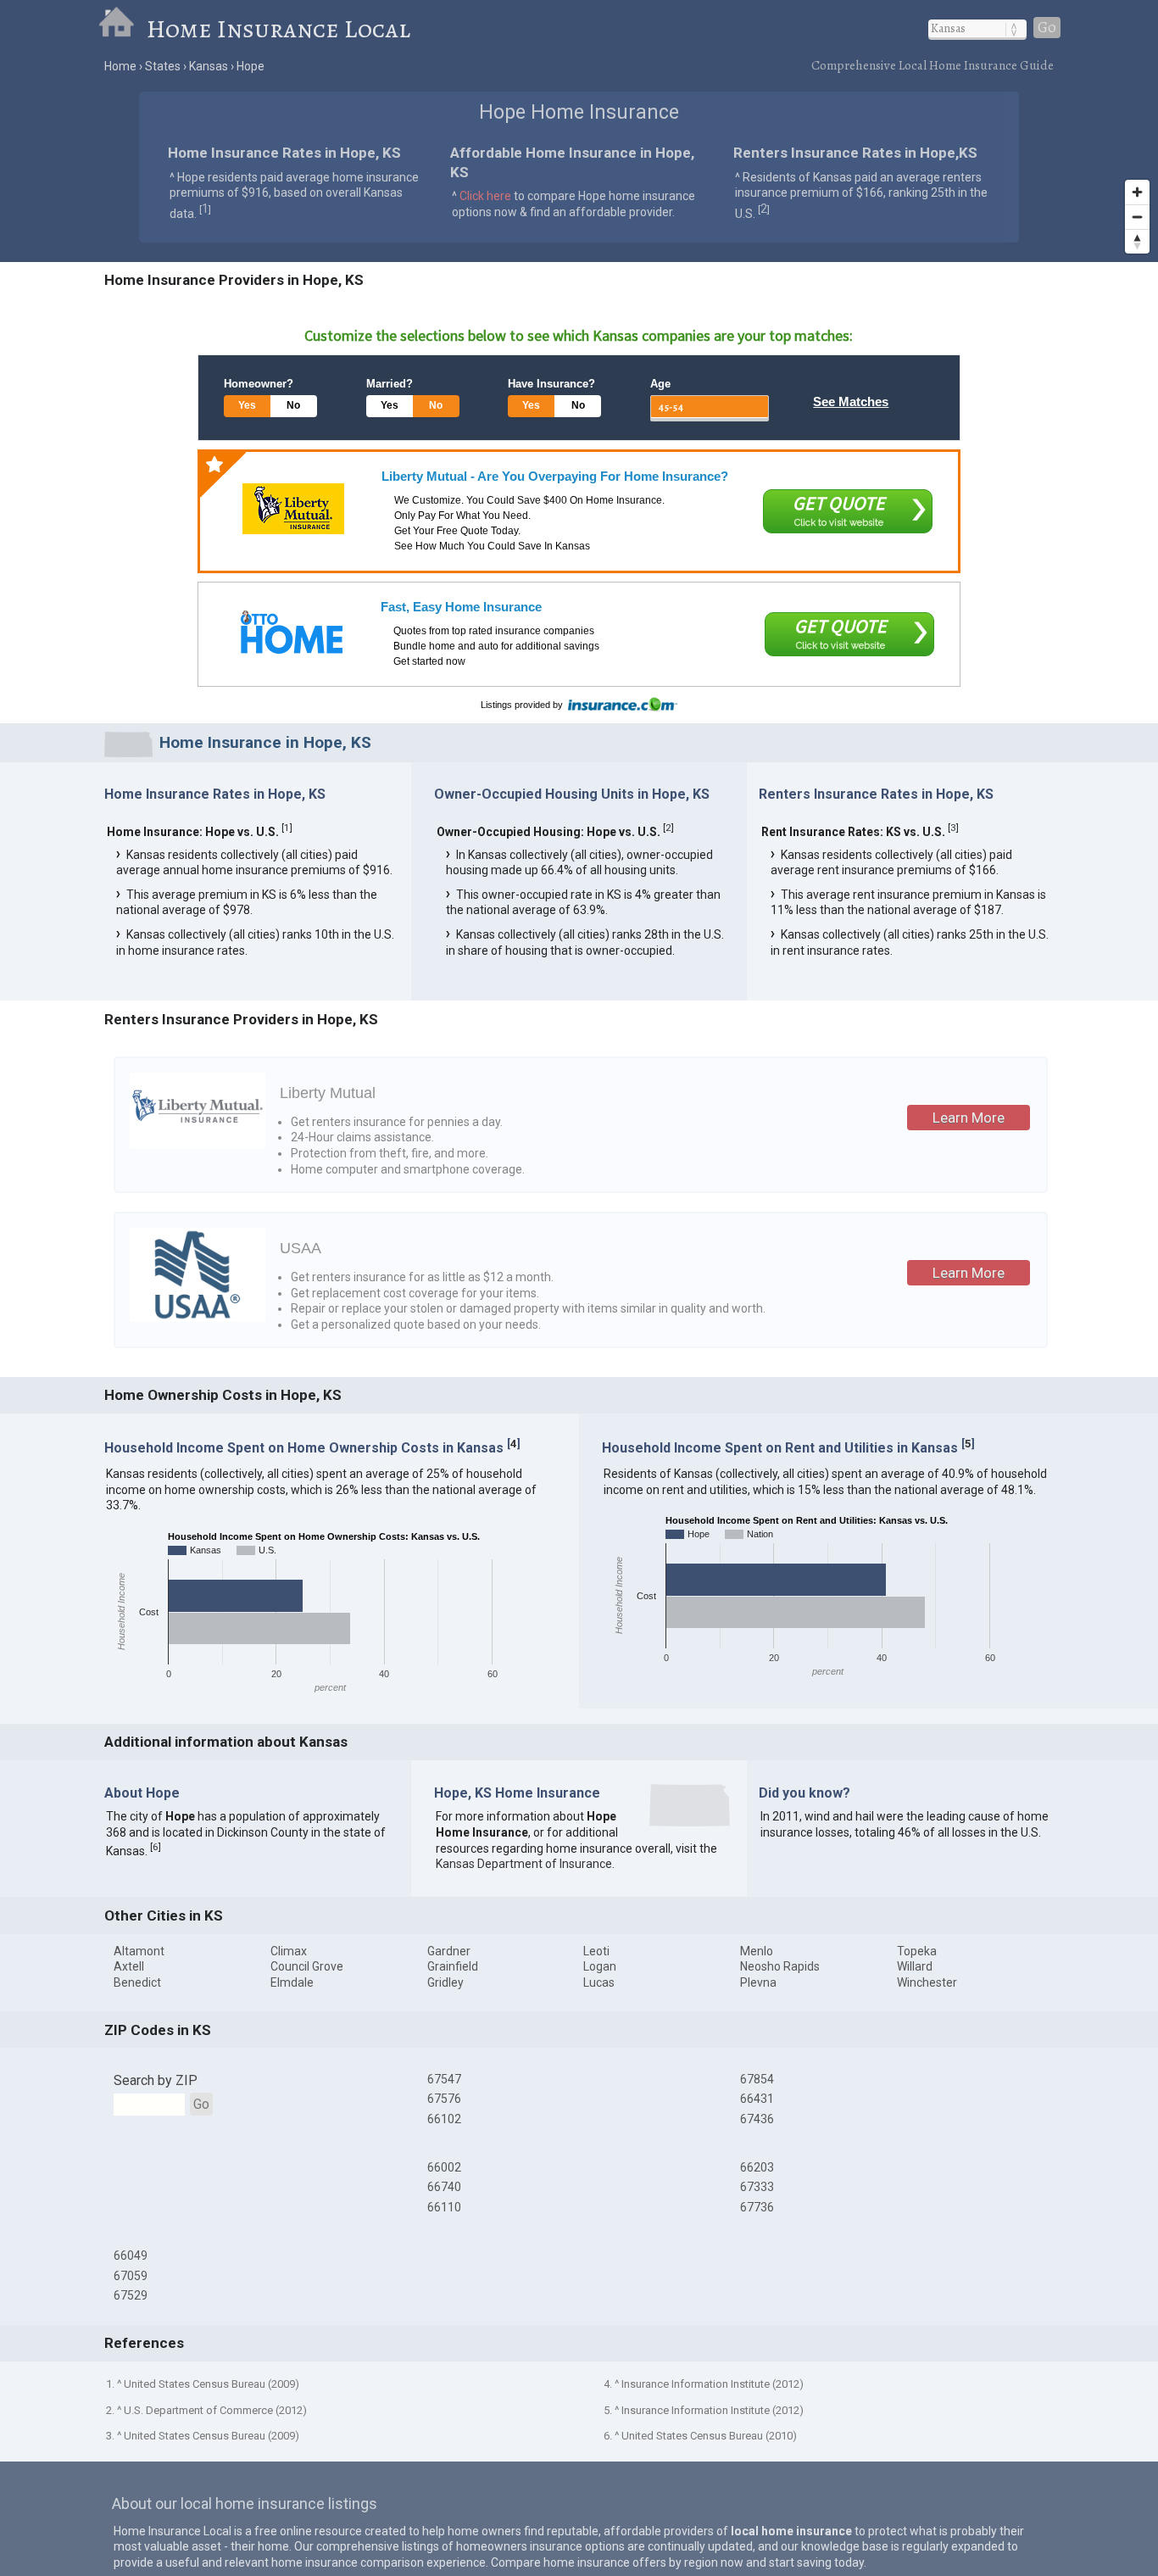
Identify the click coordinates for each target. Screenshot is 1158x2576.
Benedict (137, 1982)
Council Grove (307, 1966)
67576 (444, 2099)
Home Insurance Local (278, 29)
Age (660, 384)
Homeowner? (259, 384)
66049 (131, 2255)
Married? (390, 384)
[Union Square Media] (292, 632)
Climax (289, 1951)
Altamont (139, 1951)
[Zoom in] (1137, 192)
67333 (757, 2187)
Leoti (596, 1951)
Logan (600, 1966)
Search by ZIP (156, 2080)
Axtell (129, 1966)
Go (1047, 28)
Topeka (917, 1951)
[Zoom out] (1137, 217)
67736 (757, 2207)
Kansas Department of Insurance (524, 1864)
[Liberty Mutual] (293, 509)
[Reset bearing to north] (1137, 241)
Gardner (449, 1951)
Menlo (757, 1951)
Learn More (969, 1118)
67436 (757, 2119)
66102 (444, 2119)
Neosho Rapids (780, 1966)
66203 (757, 2167)
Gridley (445, 1982)
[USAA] (198, 1318)
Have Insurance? (551, 384)
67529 (131, 2295)
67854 (757, 2079)
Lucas (599, 1982)
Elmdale (292, 1982)
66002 (444, 2167)
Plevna (758, 1982)
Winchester (927, 1982)
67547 (444, 2079)
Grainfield (453, 1966)
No (293, 405)
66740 (444, 2187)
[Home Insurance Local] (122, 29)
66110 (444, 2207)
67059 (131, 2276)
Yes (247, 405)
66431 (757, 2099)
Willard (915, 1966)
